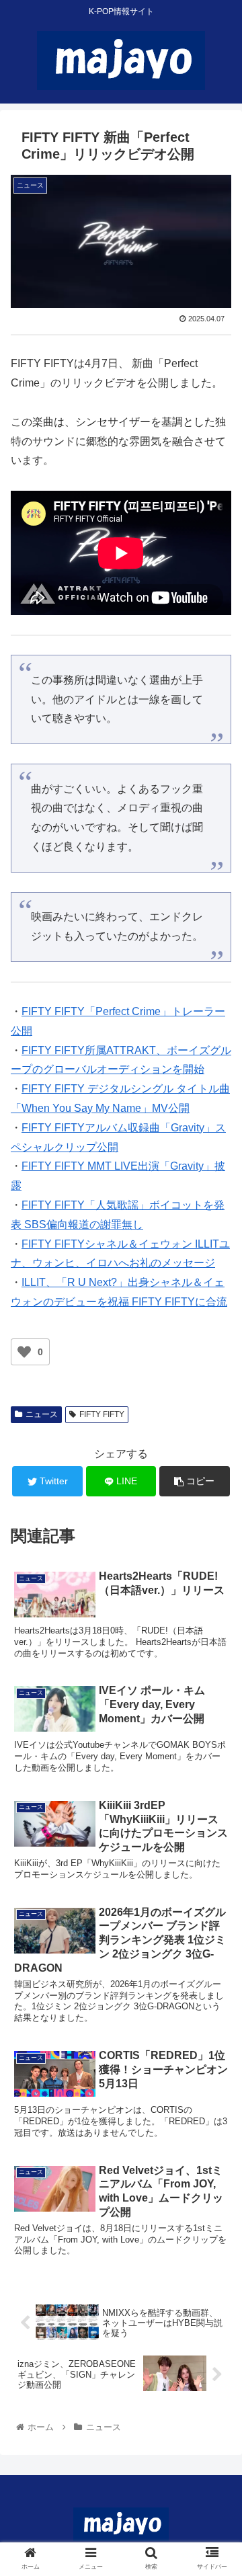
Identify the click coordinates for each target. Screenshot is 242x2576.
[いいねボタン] (24, 1352)
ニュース (42, 1414)
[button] (216, 1656)
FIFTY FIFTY (102, 1414)
